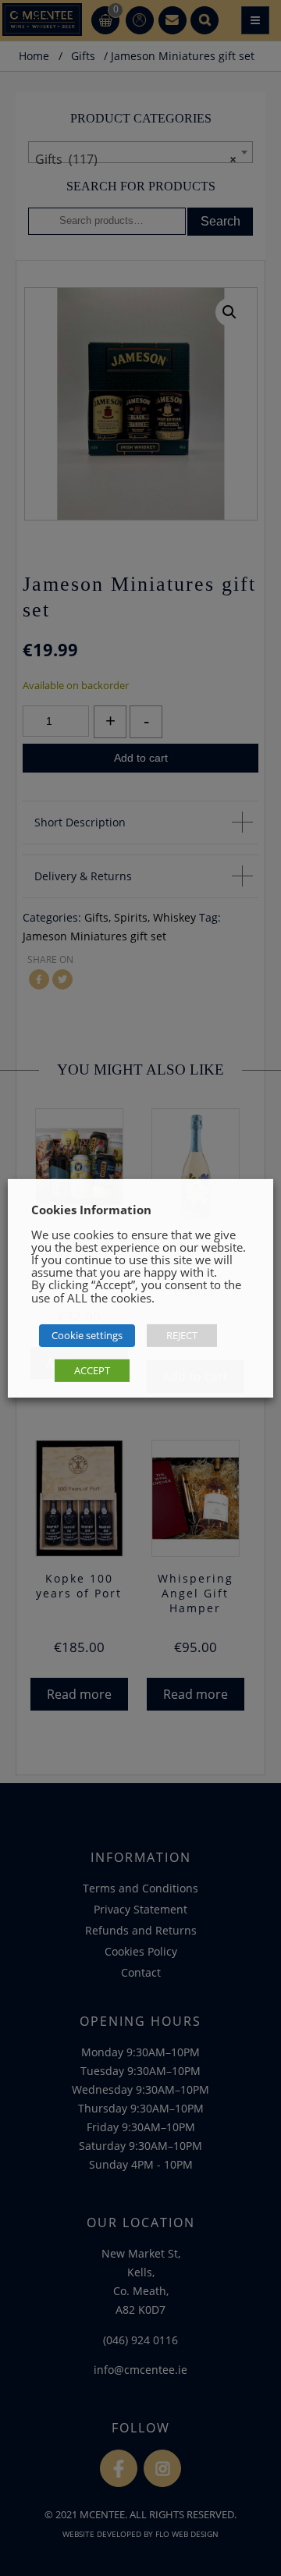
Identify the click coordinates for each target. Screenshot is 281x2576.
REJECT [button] (182, 1335)
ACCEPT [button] (92, 1370)
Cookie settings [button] (87, 1335)
